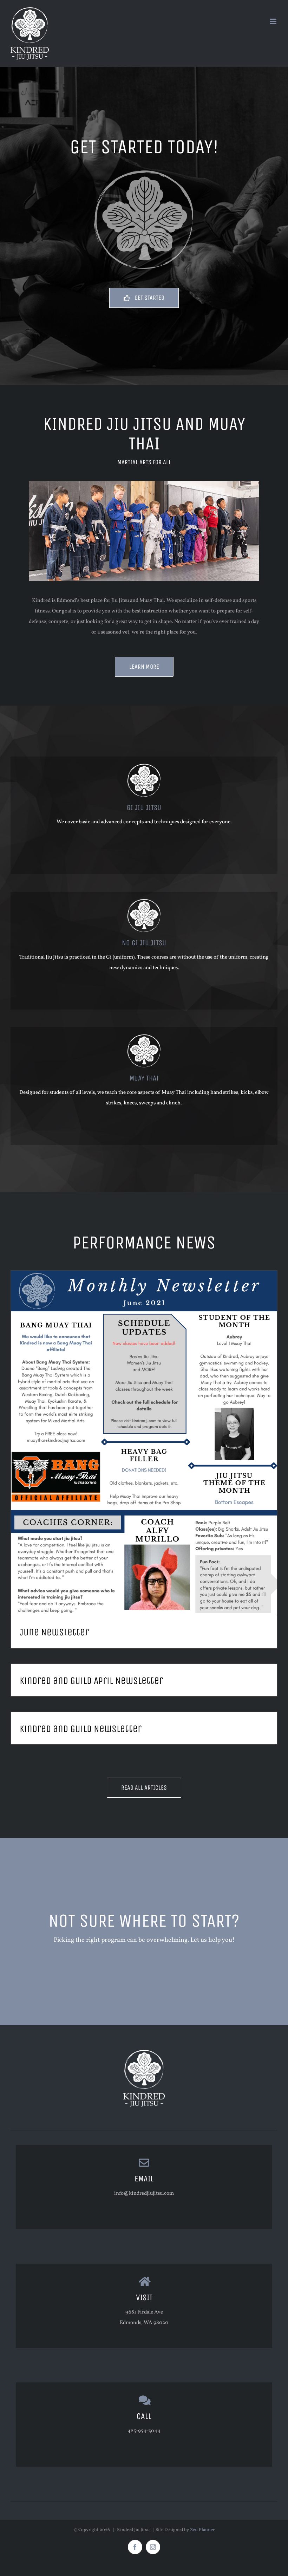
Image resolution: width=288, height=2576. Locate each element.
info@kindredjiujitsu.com (144, 2194)
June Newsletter (54, 1632)
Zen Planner (202, 2530)
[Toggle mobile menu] (274, 21)
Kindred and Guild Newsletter (81, 1729)
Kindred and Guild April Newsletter (91, 1681)
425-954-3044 (144, 2431)
